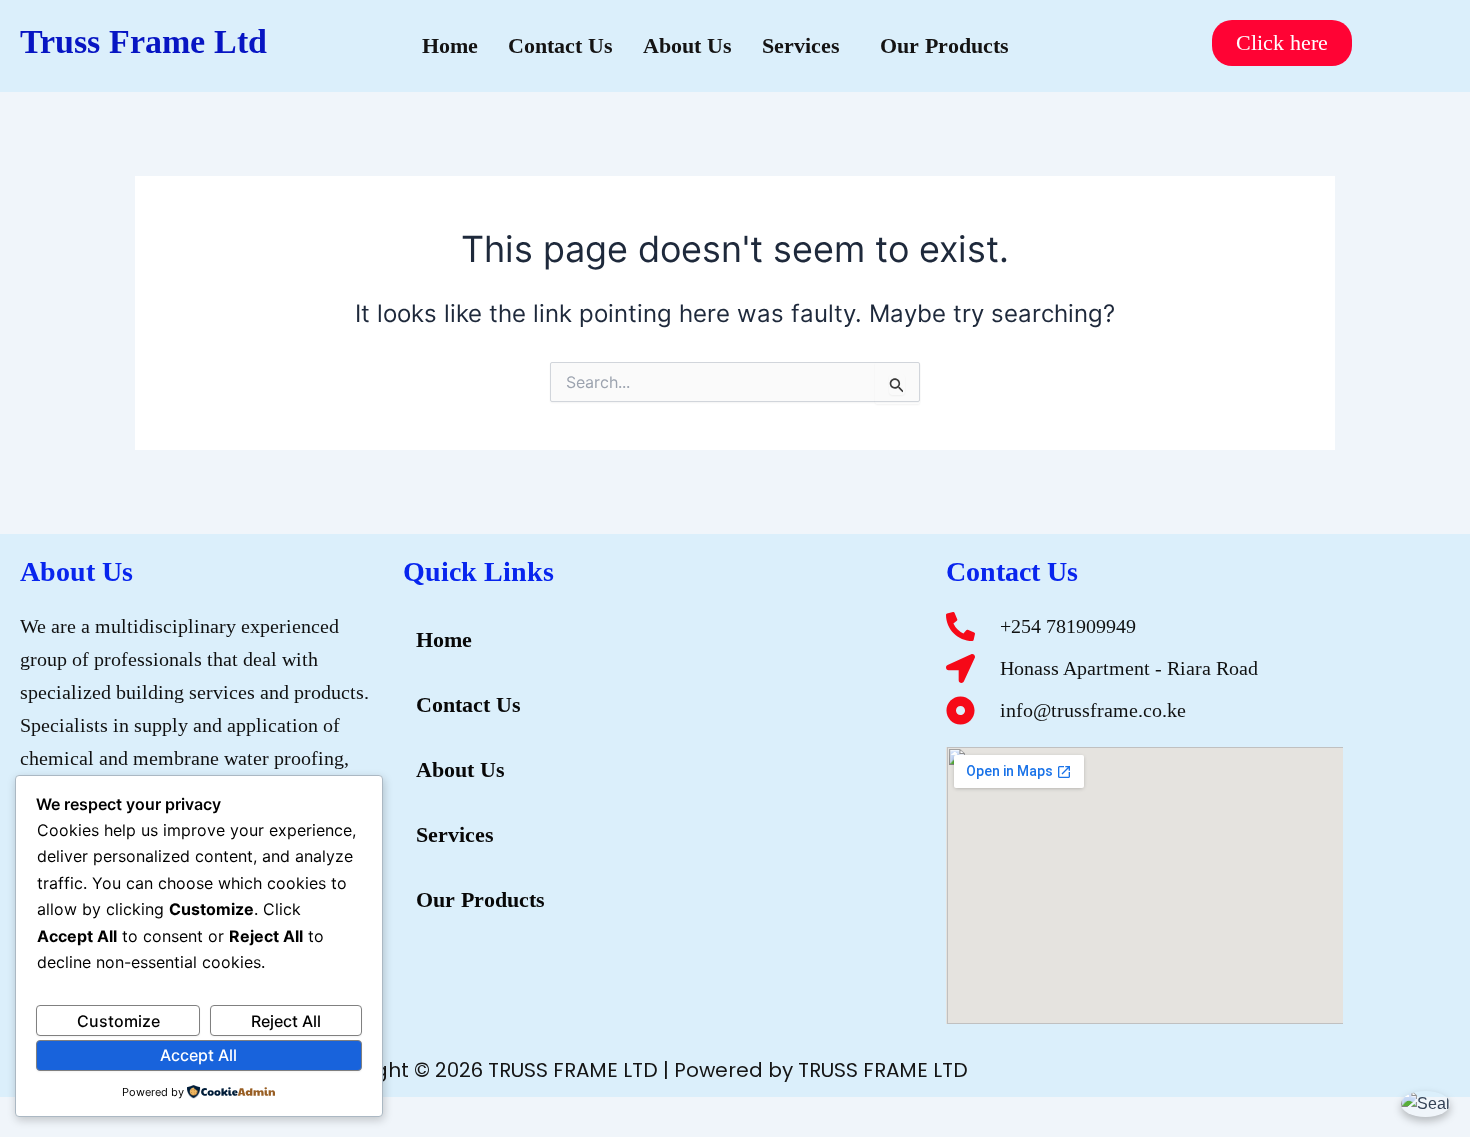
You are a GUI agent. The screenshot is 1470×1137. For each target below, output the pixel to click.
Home (450, 45)
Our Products (944, 45)
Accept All (198, 1055)
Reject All (286, 1021)
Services (801, 45)
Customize (118, 1021)
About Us (687, 45)
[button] (806, 46)
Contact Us (560, 45)
